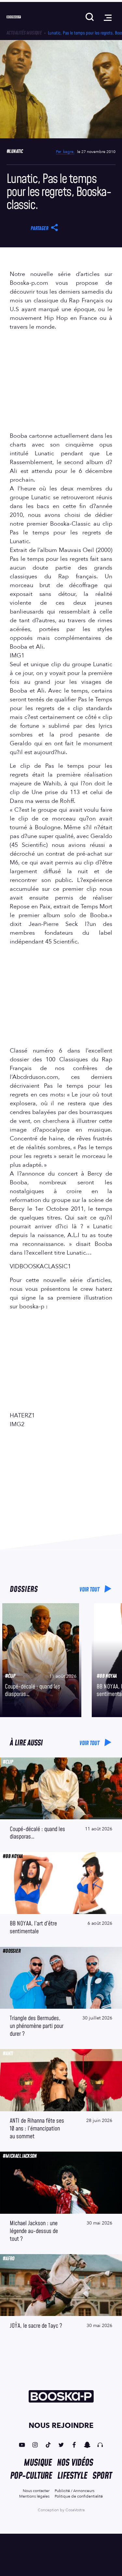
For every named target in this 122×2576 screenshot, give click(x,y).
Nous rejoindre (61, 2426)
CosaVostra (75, 2510)
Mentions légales (34, 2496)
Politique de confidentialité (79, 2496)
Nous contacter (36, 2491)
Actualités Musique (24, 33)
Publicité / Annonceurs (75, 2491)
